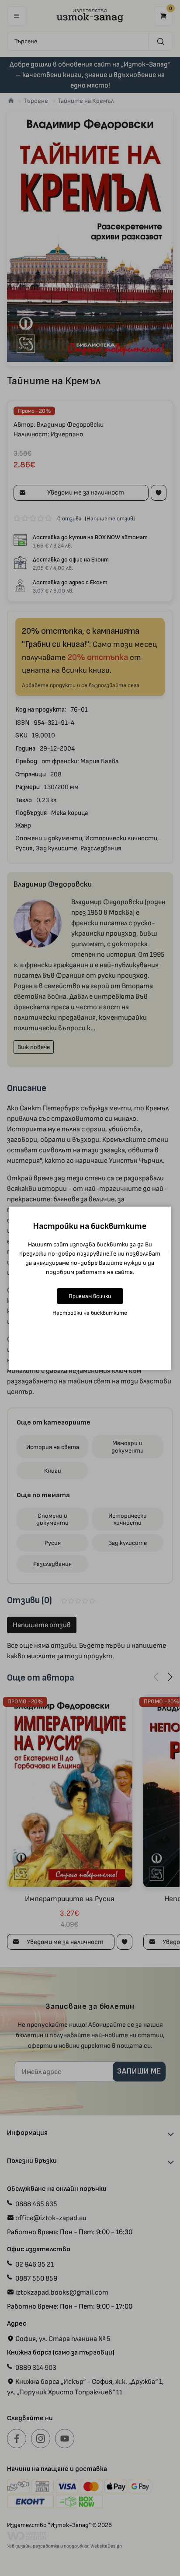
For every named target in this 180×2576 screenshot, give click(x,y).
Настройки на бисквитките (90, 1313)
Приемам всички (90, 1296)
